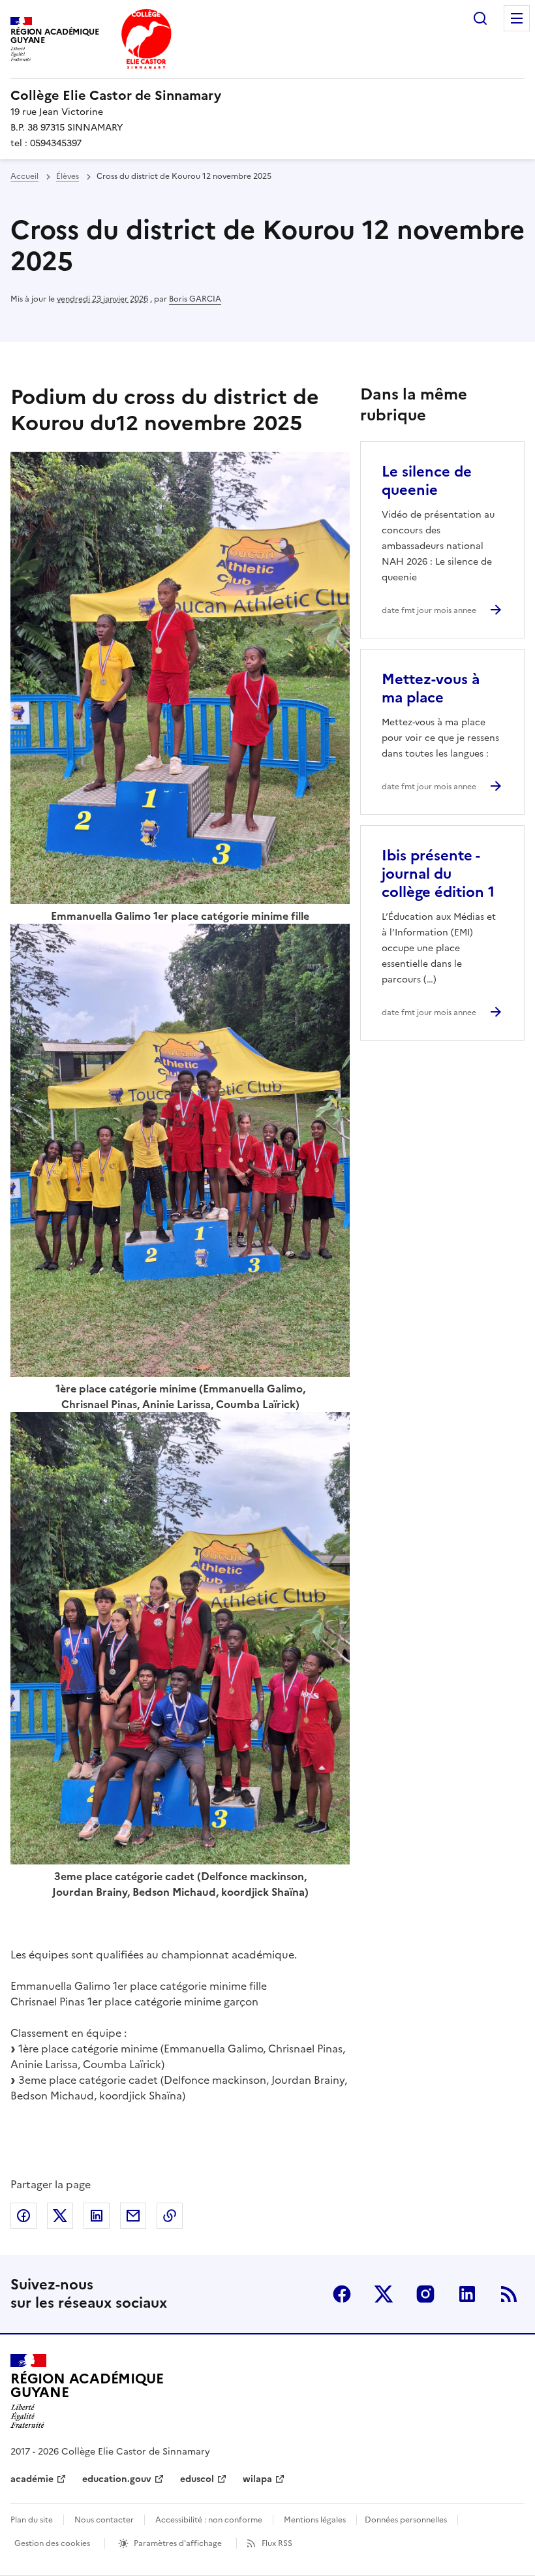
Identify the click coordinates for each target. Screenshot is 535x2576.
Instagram (425, 2294)
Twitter (384, 2294)
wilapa (257, 2479)
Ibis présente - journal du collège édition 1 (438, 874)
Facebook (342, 2294)
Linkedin (467, 2294)
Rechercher (480, 18)
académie (32, 2479)
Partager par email (133, 2216)
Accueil (24, 176)
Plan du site (32, 2520)
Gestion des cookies (52, 2543)
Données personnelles (406, 2520)
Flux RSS (277, 2543)
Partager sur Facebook (23, 2216)
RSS (509, 2294)
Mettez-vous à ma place (431, 688)
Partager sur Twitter (60, 2216)
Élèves (68, 176)
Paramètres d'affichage (178, 2543)
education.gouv (117, 2479)
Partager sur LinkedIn (97, 2216)
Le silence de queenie (427, 481)
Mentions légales (315, 2520)
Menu (517, 18)
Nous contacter (104, 2520)
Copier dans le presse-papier (170, 2216)
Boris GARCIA (195, 299)
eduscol (197, 2479)
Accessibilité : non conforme (209, 2520)
